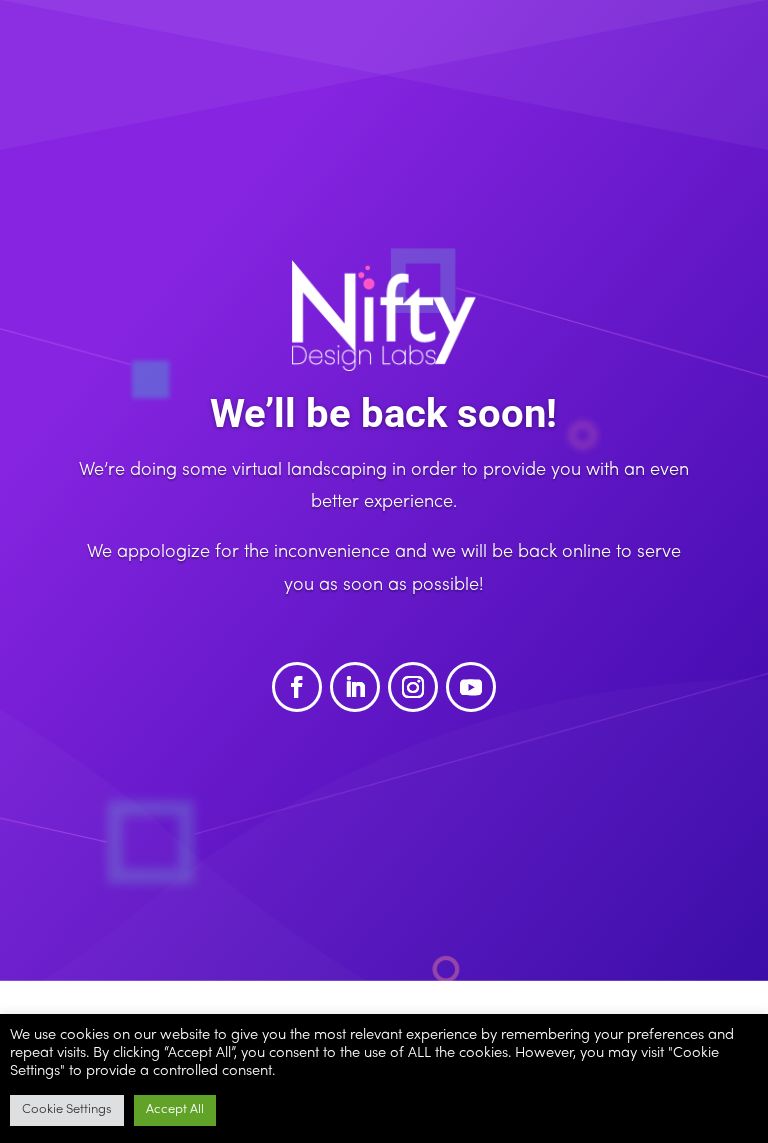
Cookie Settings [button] (67, 1110)
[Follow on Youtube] (471, 687)
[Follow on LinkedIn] (355, 687)
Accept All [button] (175, 1110)
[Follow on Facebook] (297, 687)
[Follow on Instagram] (413, 687)
